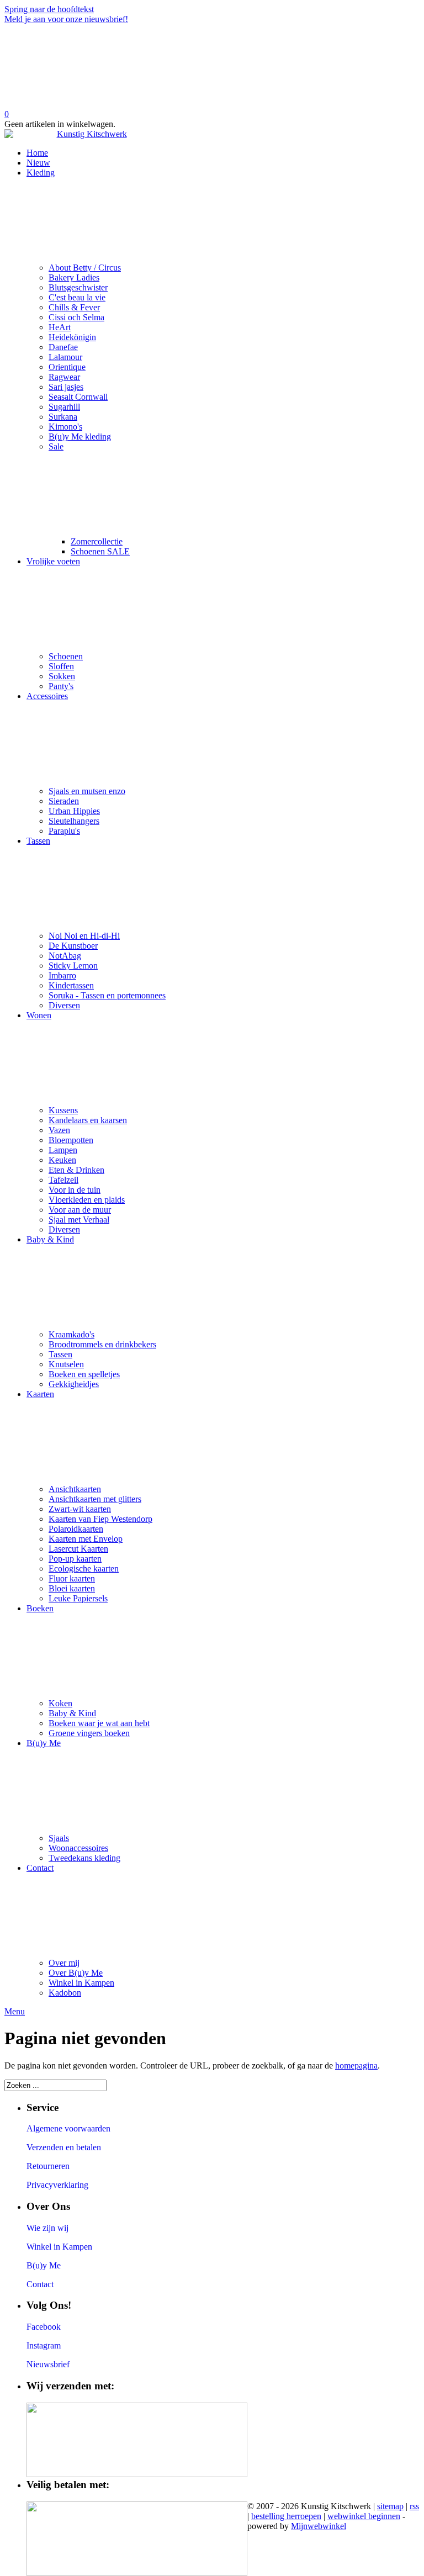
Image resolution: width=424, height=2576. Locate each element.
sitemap (390, 2506)
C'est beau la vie (77, 297)
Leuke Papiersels (78, 1598)
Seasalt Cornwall (78, 397)
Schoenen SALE (100, 551)
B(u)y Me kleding (80, 437)
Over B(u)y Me (76, 1973)
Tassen (38, 841)
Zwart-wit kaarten (80, 1509)
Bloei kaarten (72, 1588)
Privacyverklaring (57, 2185)
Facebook (44, 2327)
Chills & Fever (74, 307)
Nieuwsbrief (48, 2364)
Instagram (44, 2345)
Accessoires (47, 696)
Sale (56, 446)
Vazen (59, 1130)
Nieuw (38, 163)
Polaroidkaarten (76, 1529)
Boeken (40, 1608)
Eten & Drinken (76, 1170)
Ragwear (64, 377)
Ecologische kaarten (84, 1569)
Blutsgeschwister (78, 287)
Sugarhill (64, 407)
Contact (40, 1868)
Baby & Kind (50, 1239)
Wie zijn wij (47, 2228)
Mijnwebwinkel (319, 2526)
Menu (15, 2011)
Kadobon (65, 1993)
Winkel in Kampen (81, 1983)
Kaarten (40, 1394)
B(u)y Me (44, 1743)
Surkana (63, 417)
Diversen (64, 1005)
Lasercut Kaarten (78, 1549)
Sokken (62, 676)
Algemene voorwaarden (68, 2128)
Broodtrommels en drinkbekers (102, 1344)
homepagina (356, 2065)
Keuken (62, 1160)
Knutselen (66, 1364)
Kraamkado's (71, 1334)
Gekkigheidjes (74, 1384)
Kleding (41, 173)
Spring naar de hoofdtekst (49, 9)
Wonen (39, 1015)
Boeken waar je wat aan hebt (99, 1723)
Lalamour (65, 357)
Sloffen (61, 666)
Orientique (67, 367)
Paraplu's (64, 831)
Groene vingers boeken (89, 1733)
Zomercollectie (97, 541)
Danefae (63, 347)
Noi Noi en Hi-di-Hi (84, 936)
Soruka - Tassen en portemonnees (107, 995)
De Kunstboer (73, 946)
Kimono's (65, 427)
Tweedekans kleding (84, 1858)
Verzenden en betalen (64, 2147)
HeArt (60, 327)
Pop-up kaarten (75, 1559)
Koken (60, 1703)
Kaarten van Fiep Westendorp (100, 1519)
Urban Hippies (74, 811)
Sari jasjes (66, 387)
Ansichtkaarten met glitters (95, 1499)
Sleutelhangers (74, 821)
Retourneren (48, 2166)
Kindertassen (71, 985)
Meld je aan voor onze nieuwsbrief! (66, 19)
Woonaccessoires (78, 1848)
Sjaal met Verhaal (79, 1220)
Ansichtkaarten (75, 1489)
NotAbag (65, 956)
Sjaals (59, 1838)
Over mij (64, 1963)
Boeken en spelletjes (84, 1374)
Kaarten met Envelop (86, 1539)
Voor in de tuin (75, 1190)
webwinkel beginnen (364, 2516)
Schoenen (66, 656)
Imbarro (62, 975)
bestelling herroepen (286, 2516)
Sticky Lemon (73, 966)
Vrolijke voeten (53, 561)
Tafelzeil (63, 1180)
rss (414, 2506)
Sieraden (64, 801)
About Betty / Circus (85, 268)
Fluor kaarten (72, 1578)
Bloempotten (71, 1140)
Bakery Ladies (74, 277)
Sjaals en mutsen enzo (87, 791)
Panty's (61, 686)
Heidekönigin (72, 337)
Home (37, 153)
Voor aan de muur (80, 1210)
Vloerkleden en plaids (87, 1200)
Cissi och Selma (76, 317)
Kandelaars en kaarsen (88, 1120)
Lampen (63, 1150)
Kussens (63, 1110)
